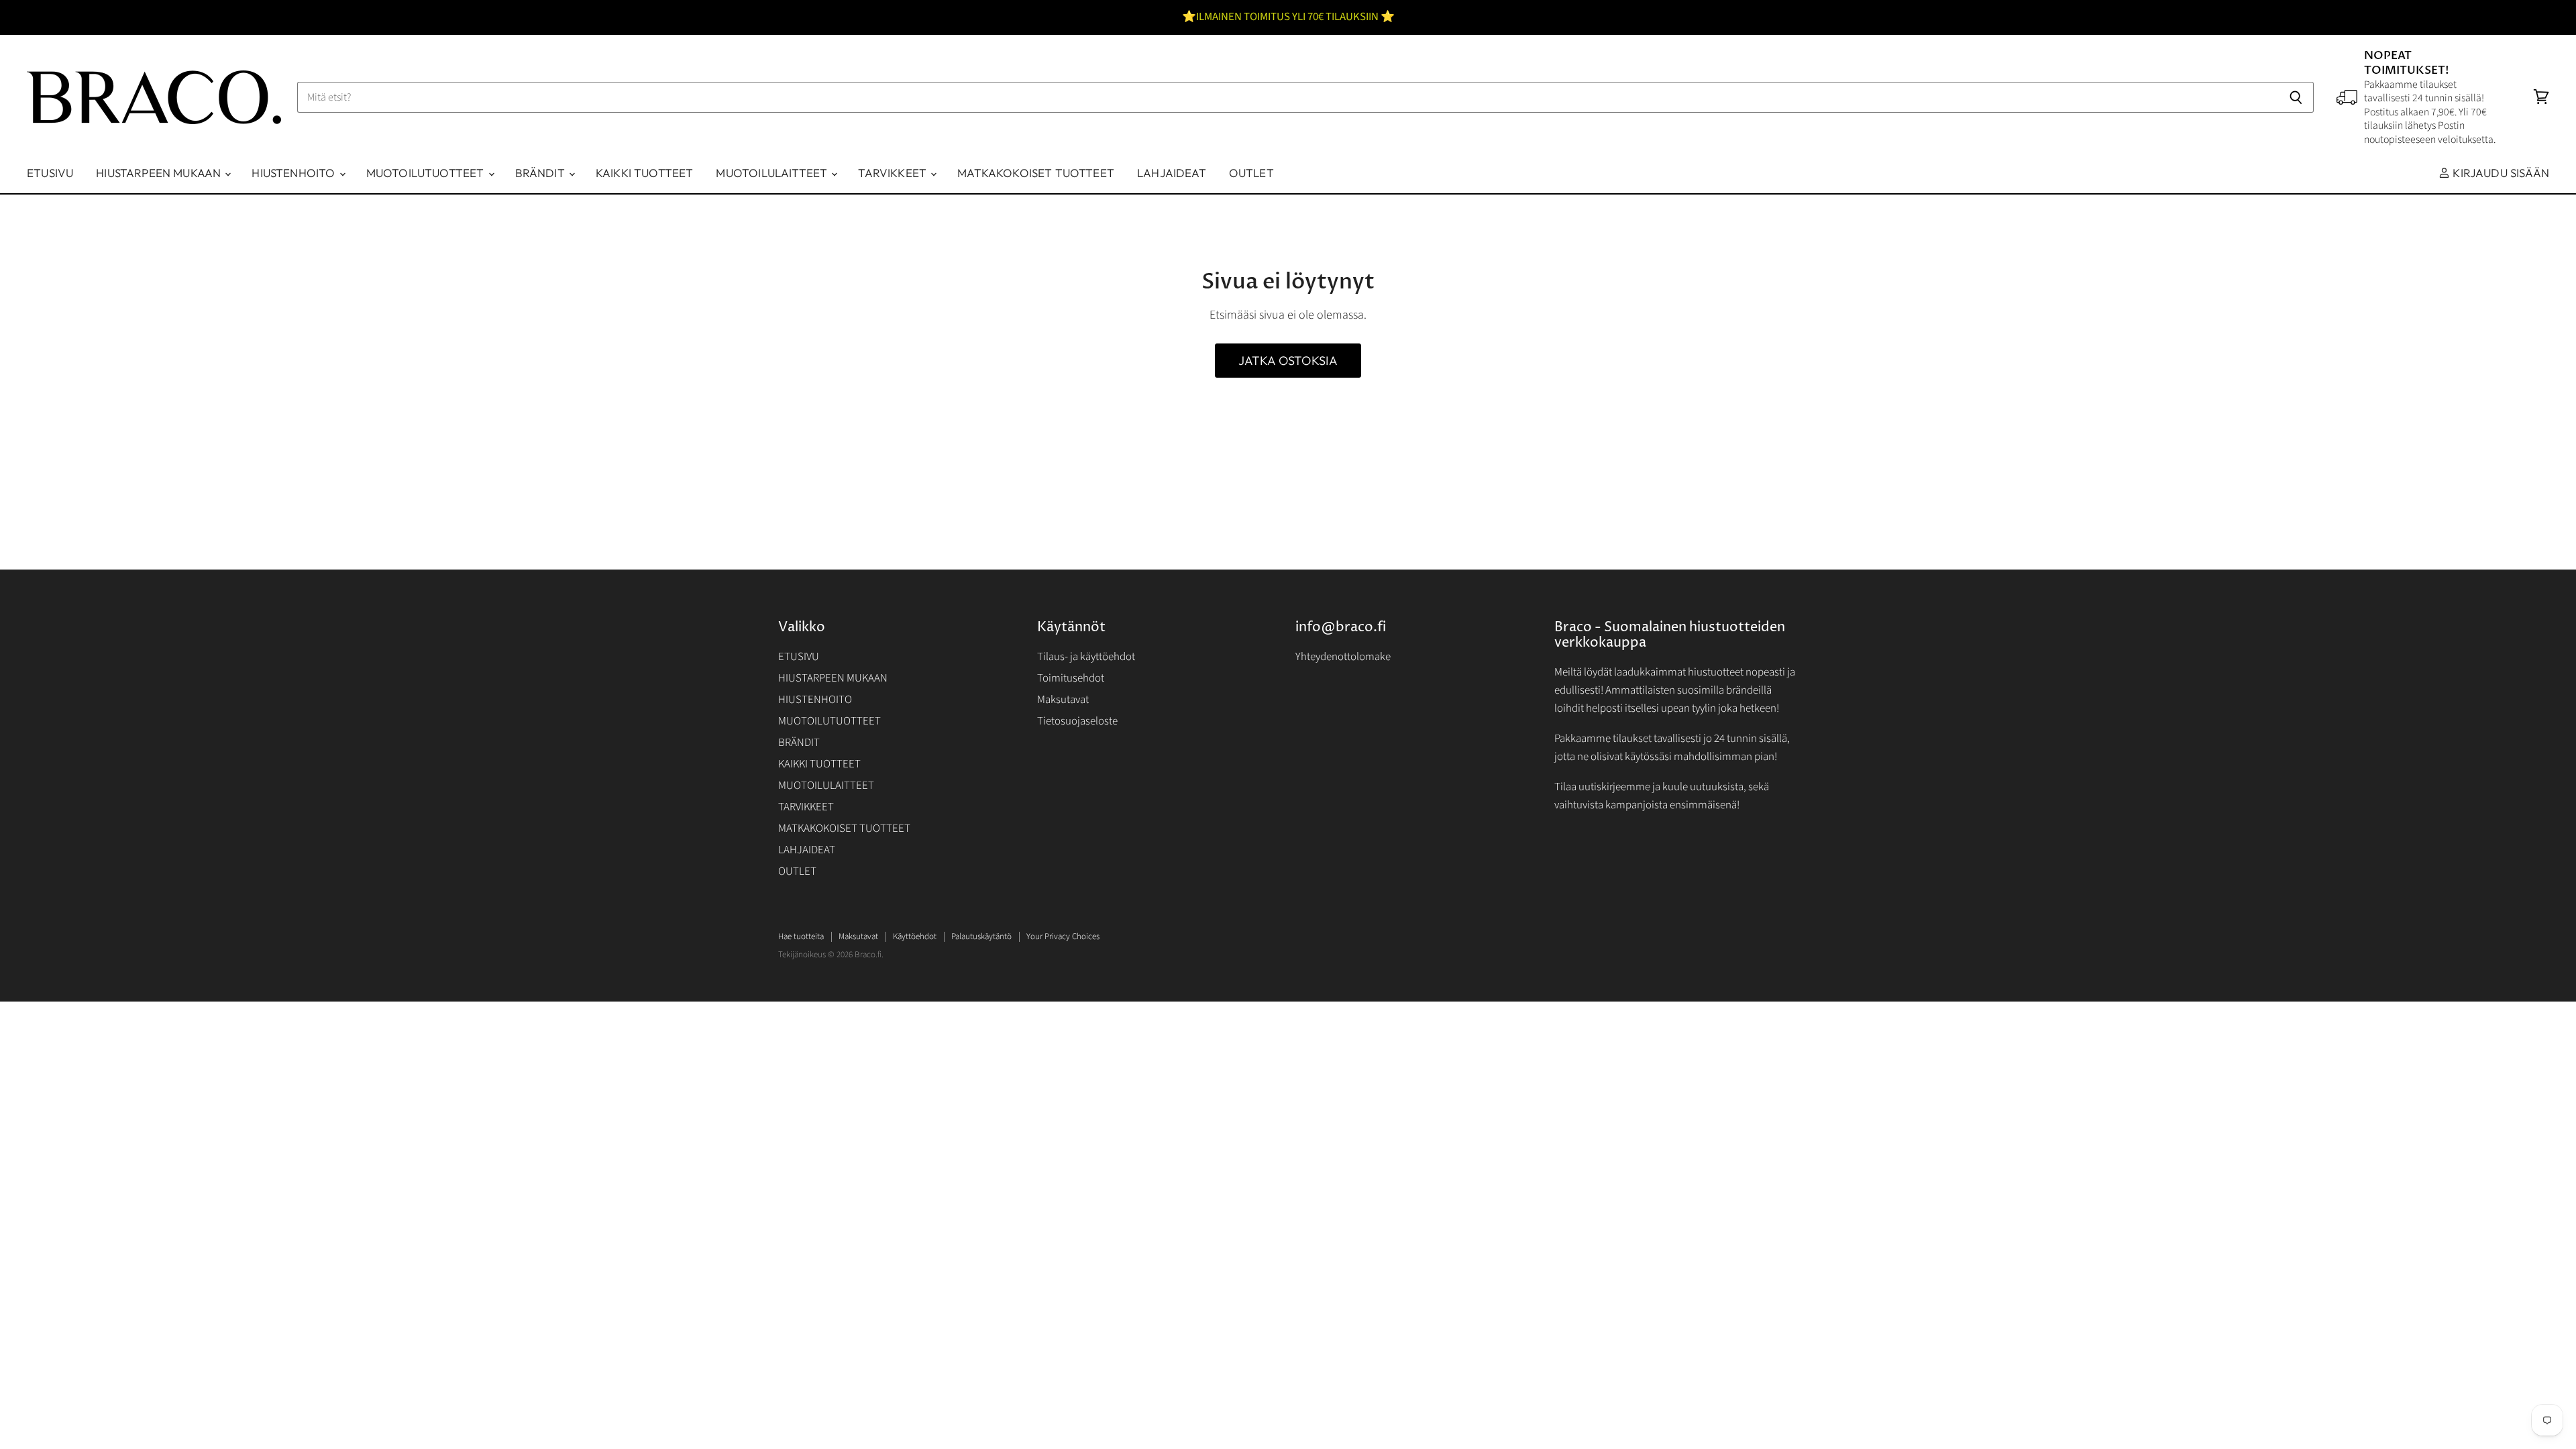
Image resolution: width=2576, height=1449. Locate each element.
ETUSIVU (50, 173)
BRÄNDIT (541, 173)
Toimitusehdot (1071, 678)
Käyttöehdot (915, 936)
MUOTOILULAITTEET (773, 173)
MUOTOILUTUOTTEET (427, 173)
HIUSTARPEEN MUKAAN (160, 173)
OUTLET (1251, 173)
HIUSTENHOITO (294, 173)
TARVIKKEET (894, 173)
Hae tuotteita (801, 936)
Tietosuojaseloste (1077, 721)
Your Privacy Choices (1063, 936)
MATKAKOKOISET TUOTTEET (1036, 173)
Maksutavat (1063, 700)
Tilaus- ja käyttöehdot (1086, 657)
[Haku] (2296, 97)
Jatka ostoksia (1288, 361)
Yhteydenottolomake (1343, 657)
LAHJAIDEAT (1172, 173)
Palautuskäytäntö (981, 936)
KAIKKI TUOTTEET (645, 173)
